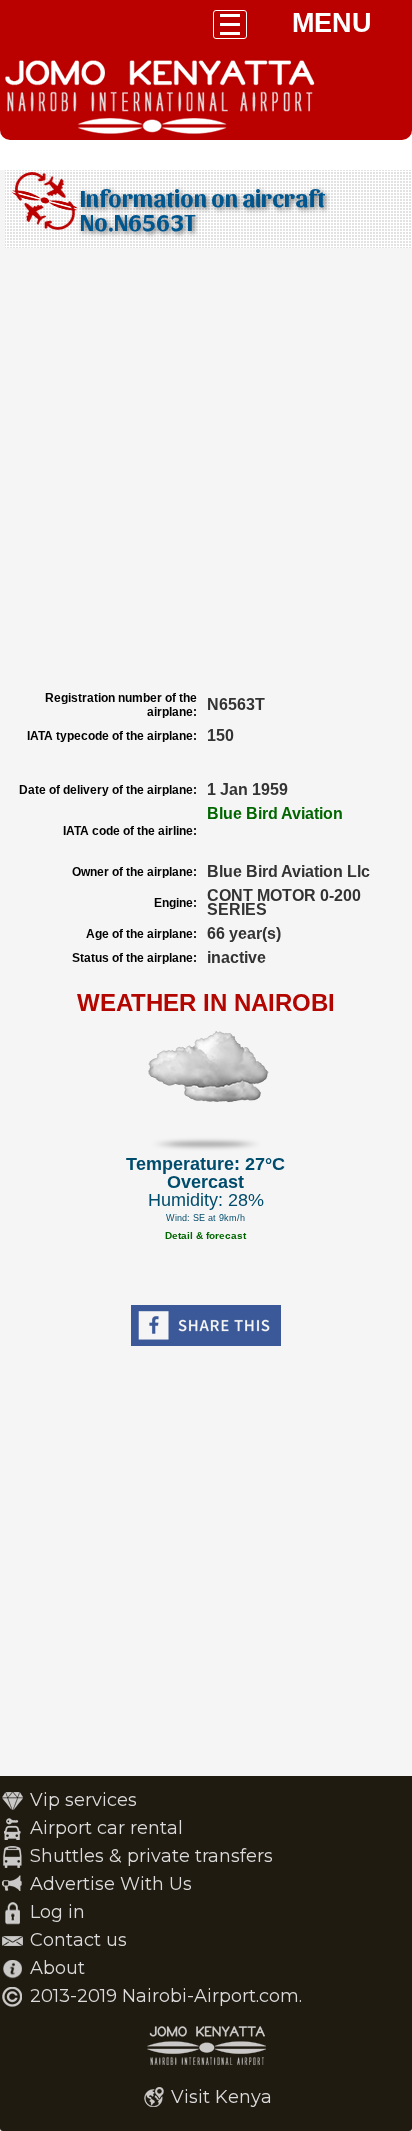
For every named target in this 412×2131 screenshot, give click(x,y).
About (57, 1968)
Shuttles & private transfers (151, 1856)
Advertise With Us (111, 1884)
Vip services (83, 1800)
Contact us (78, 1940)
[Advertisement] (206, 469)
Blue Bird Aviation (275, 813)
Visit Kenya (221, 2097)
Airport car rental (106, 1828)
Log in (57, 1912)
